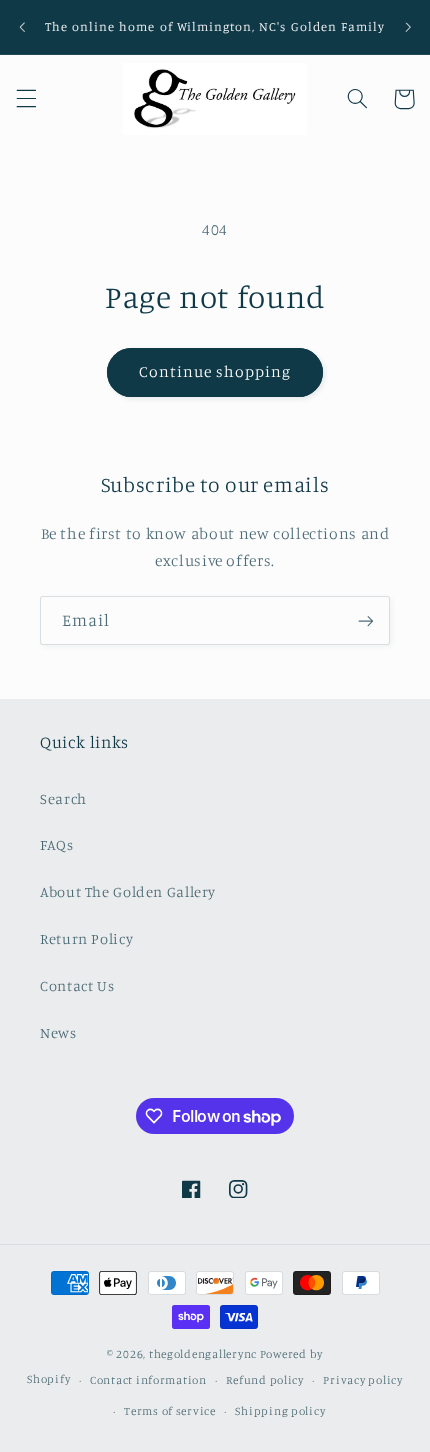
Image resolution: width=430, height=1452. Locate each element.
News (58, 1032)
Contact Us (77, 985)
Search (63, 798)
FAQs (57, 844)
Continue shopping (215, 371)
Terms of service (170, 1411)
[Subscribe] (366, 620)
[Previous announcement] (22, 27)
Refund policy (265, 1380)
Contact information (148, 1380)
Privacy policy (362, 1380)
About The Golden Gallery (128, 891)
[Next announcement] (408, 27)
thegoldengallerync (203, 1354)
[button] (26, 99)
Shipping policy (280, 1411)
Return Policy (86, 938)
